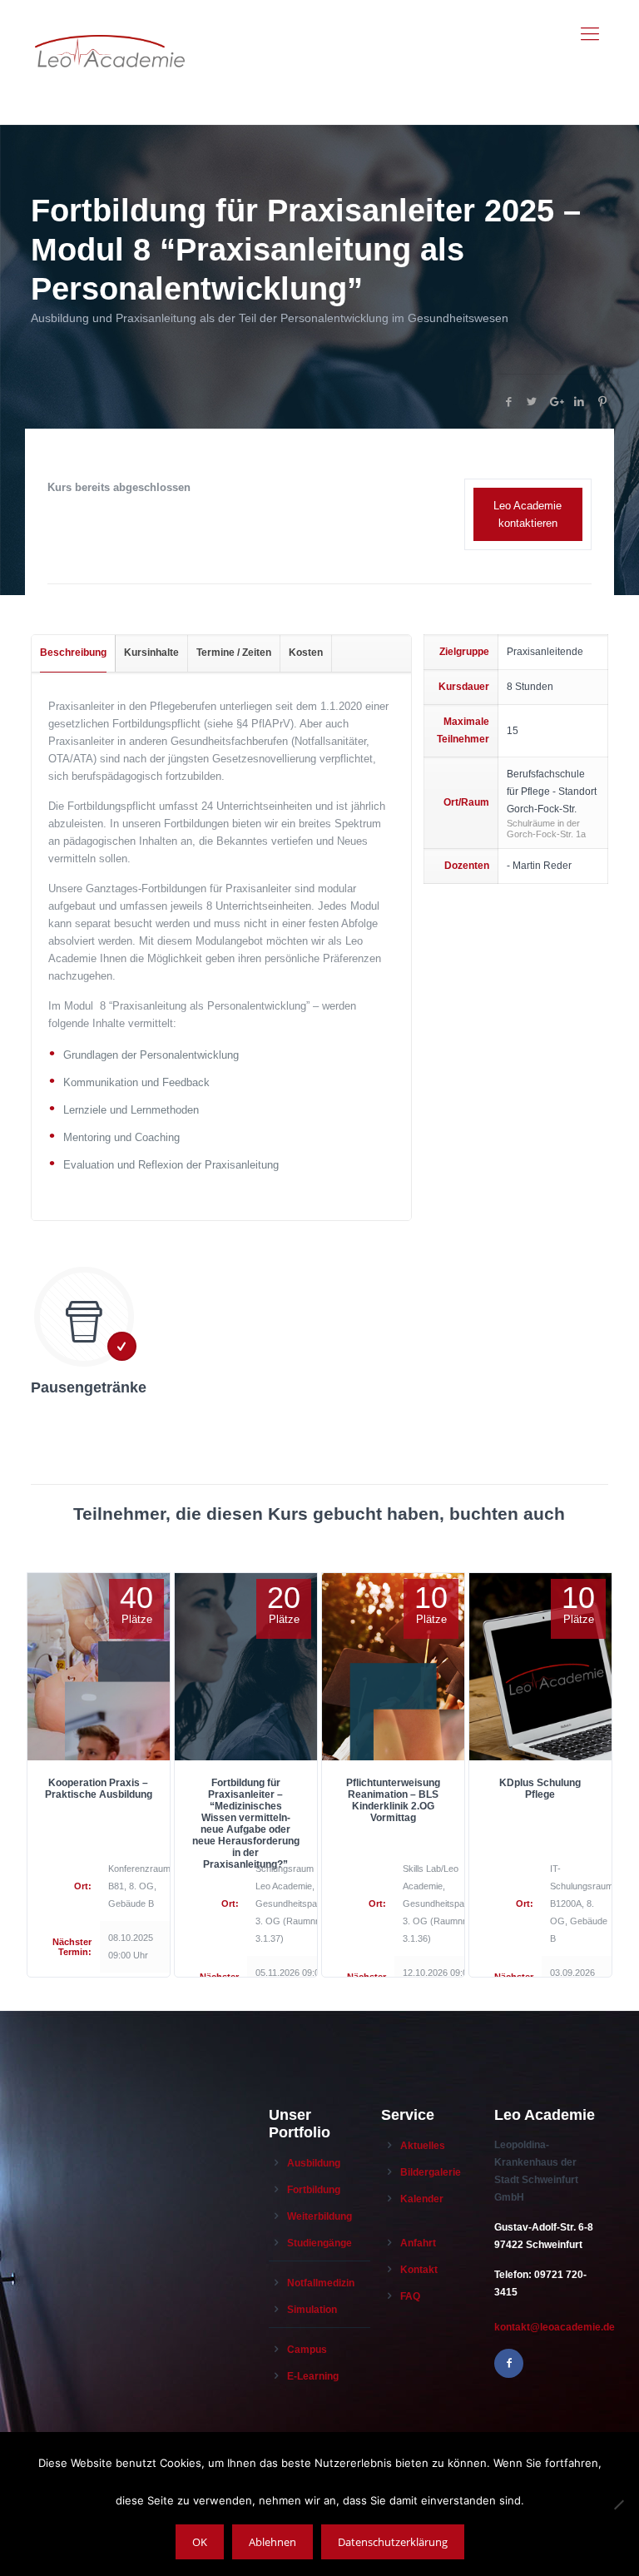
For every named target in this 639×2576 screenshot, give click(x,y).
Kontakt (419, 2270)
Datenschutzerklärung (393, 2542)
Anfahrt (418, 2243)
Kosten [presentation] (306, 653)
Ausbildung (314, 2163)
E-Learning (313, 2376)
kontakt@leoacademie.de (555, 2327)
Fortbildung (314, 2190)
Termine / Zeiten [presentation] (234, 653)
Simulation (312, 2310)
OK (200, 2542)
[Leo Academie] (110, 34)
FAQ (410, 2296)
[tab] (74, 653)
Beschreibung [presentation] (73, 653)
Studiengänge (319, 2243)
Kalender (422, 2199)
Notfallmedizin (321, 2283)
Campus (307, 2350)
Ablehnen (272, 2542)
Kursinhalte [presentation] (151, 653)
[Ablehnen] (618, 2504)
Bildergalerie (431, 2172)
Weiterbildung (319, 2216)
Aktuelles (423, 2146)
